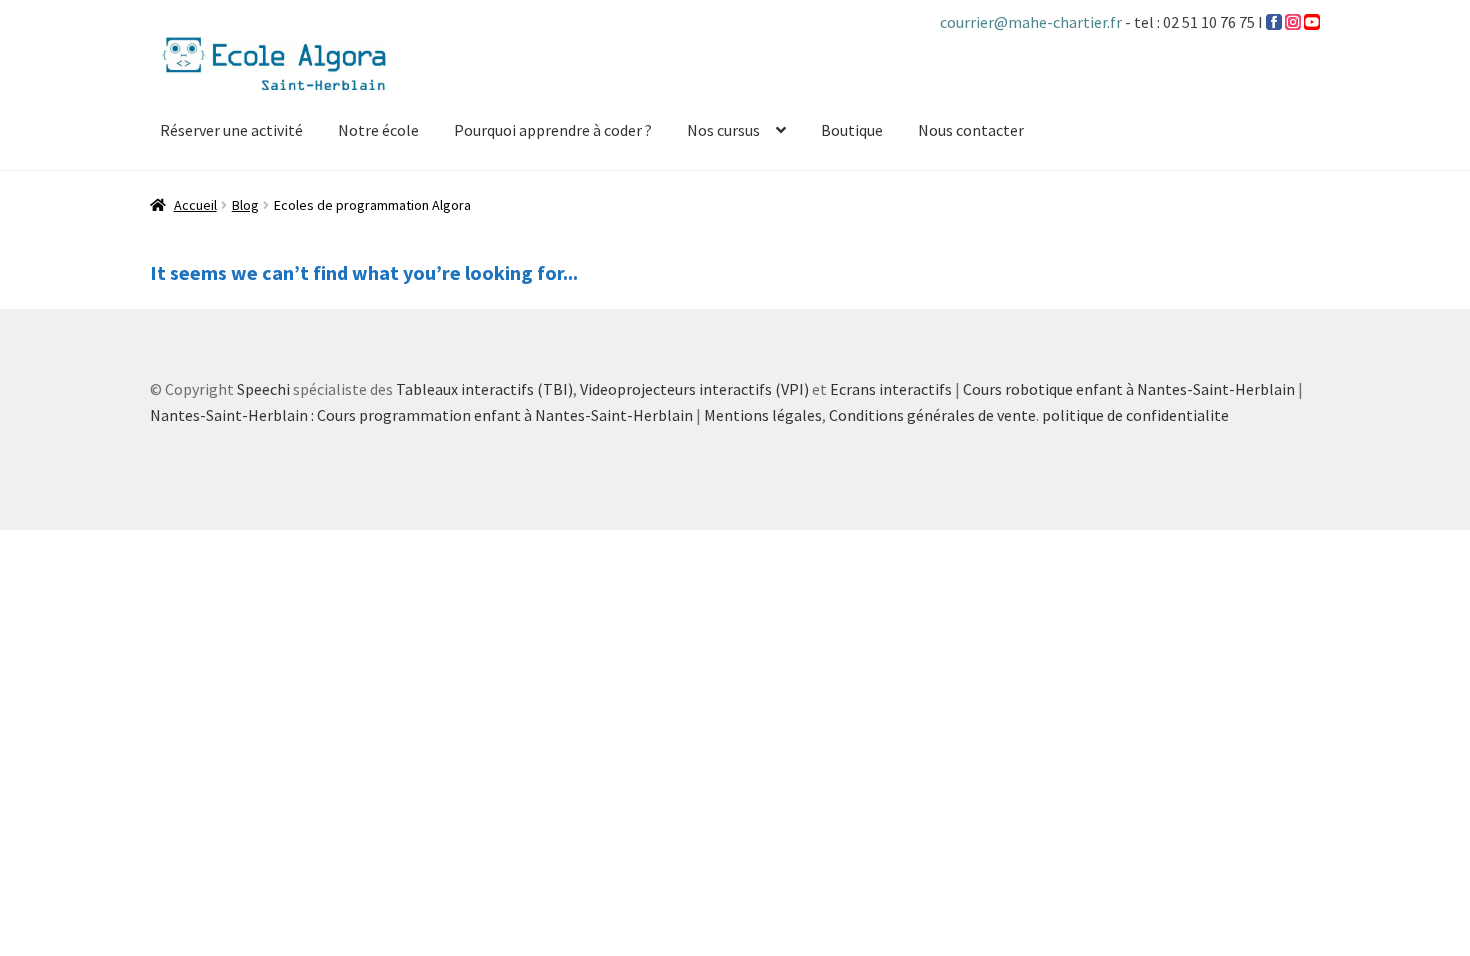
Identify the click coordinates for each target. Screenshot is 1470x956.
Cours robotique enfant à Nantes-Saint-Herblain (1129, 389)
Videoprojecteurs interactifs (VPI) (694, 389)
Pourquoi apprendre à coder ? (553, 130)
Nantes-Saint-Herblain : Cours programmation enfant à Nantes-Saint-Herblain (421, 415)
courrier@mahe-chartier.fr (1032, 22)
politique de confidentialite (1135, 415)
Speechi (263, 389)
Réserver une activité (231, 130)
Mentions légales (763, 415)
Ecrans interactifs (891, 389)
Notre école (378, 130)
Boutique (852, 130)
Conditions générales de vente (932, 415)
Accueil (195, 205)
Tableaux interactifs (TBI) (484, 389)
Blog (245, 205)
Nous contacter (971, 130)
